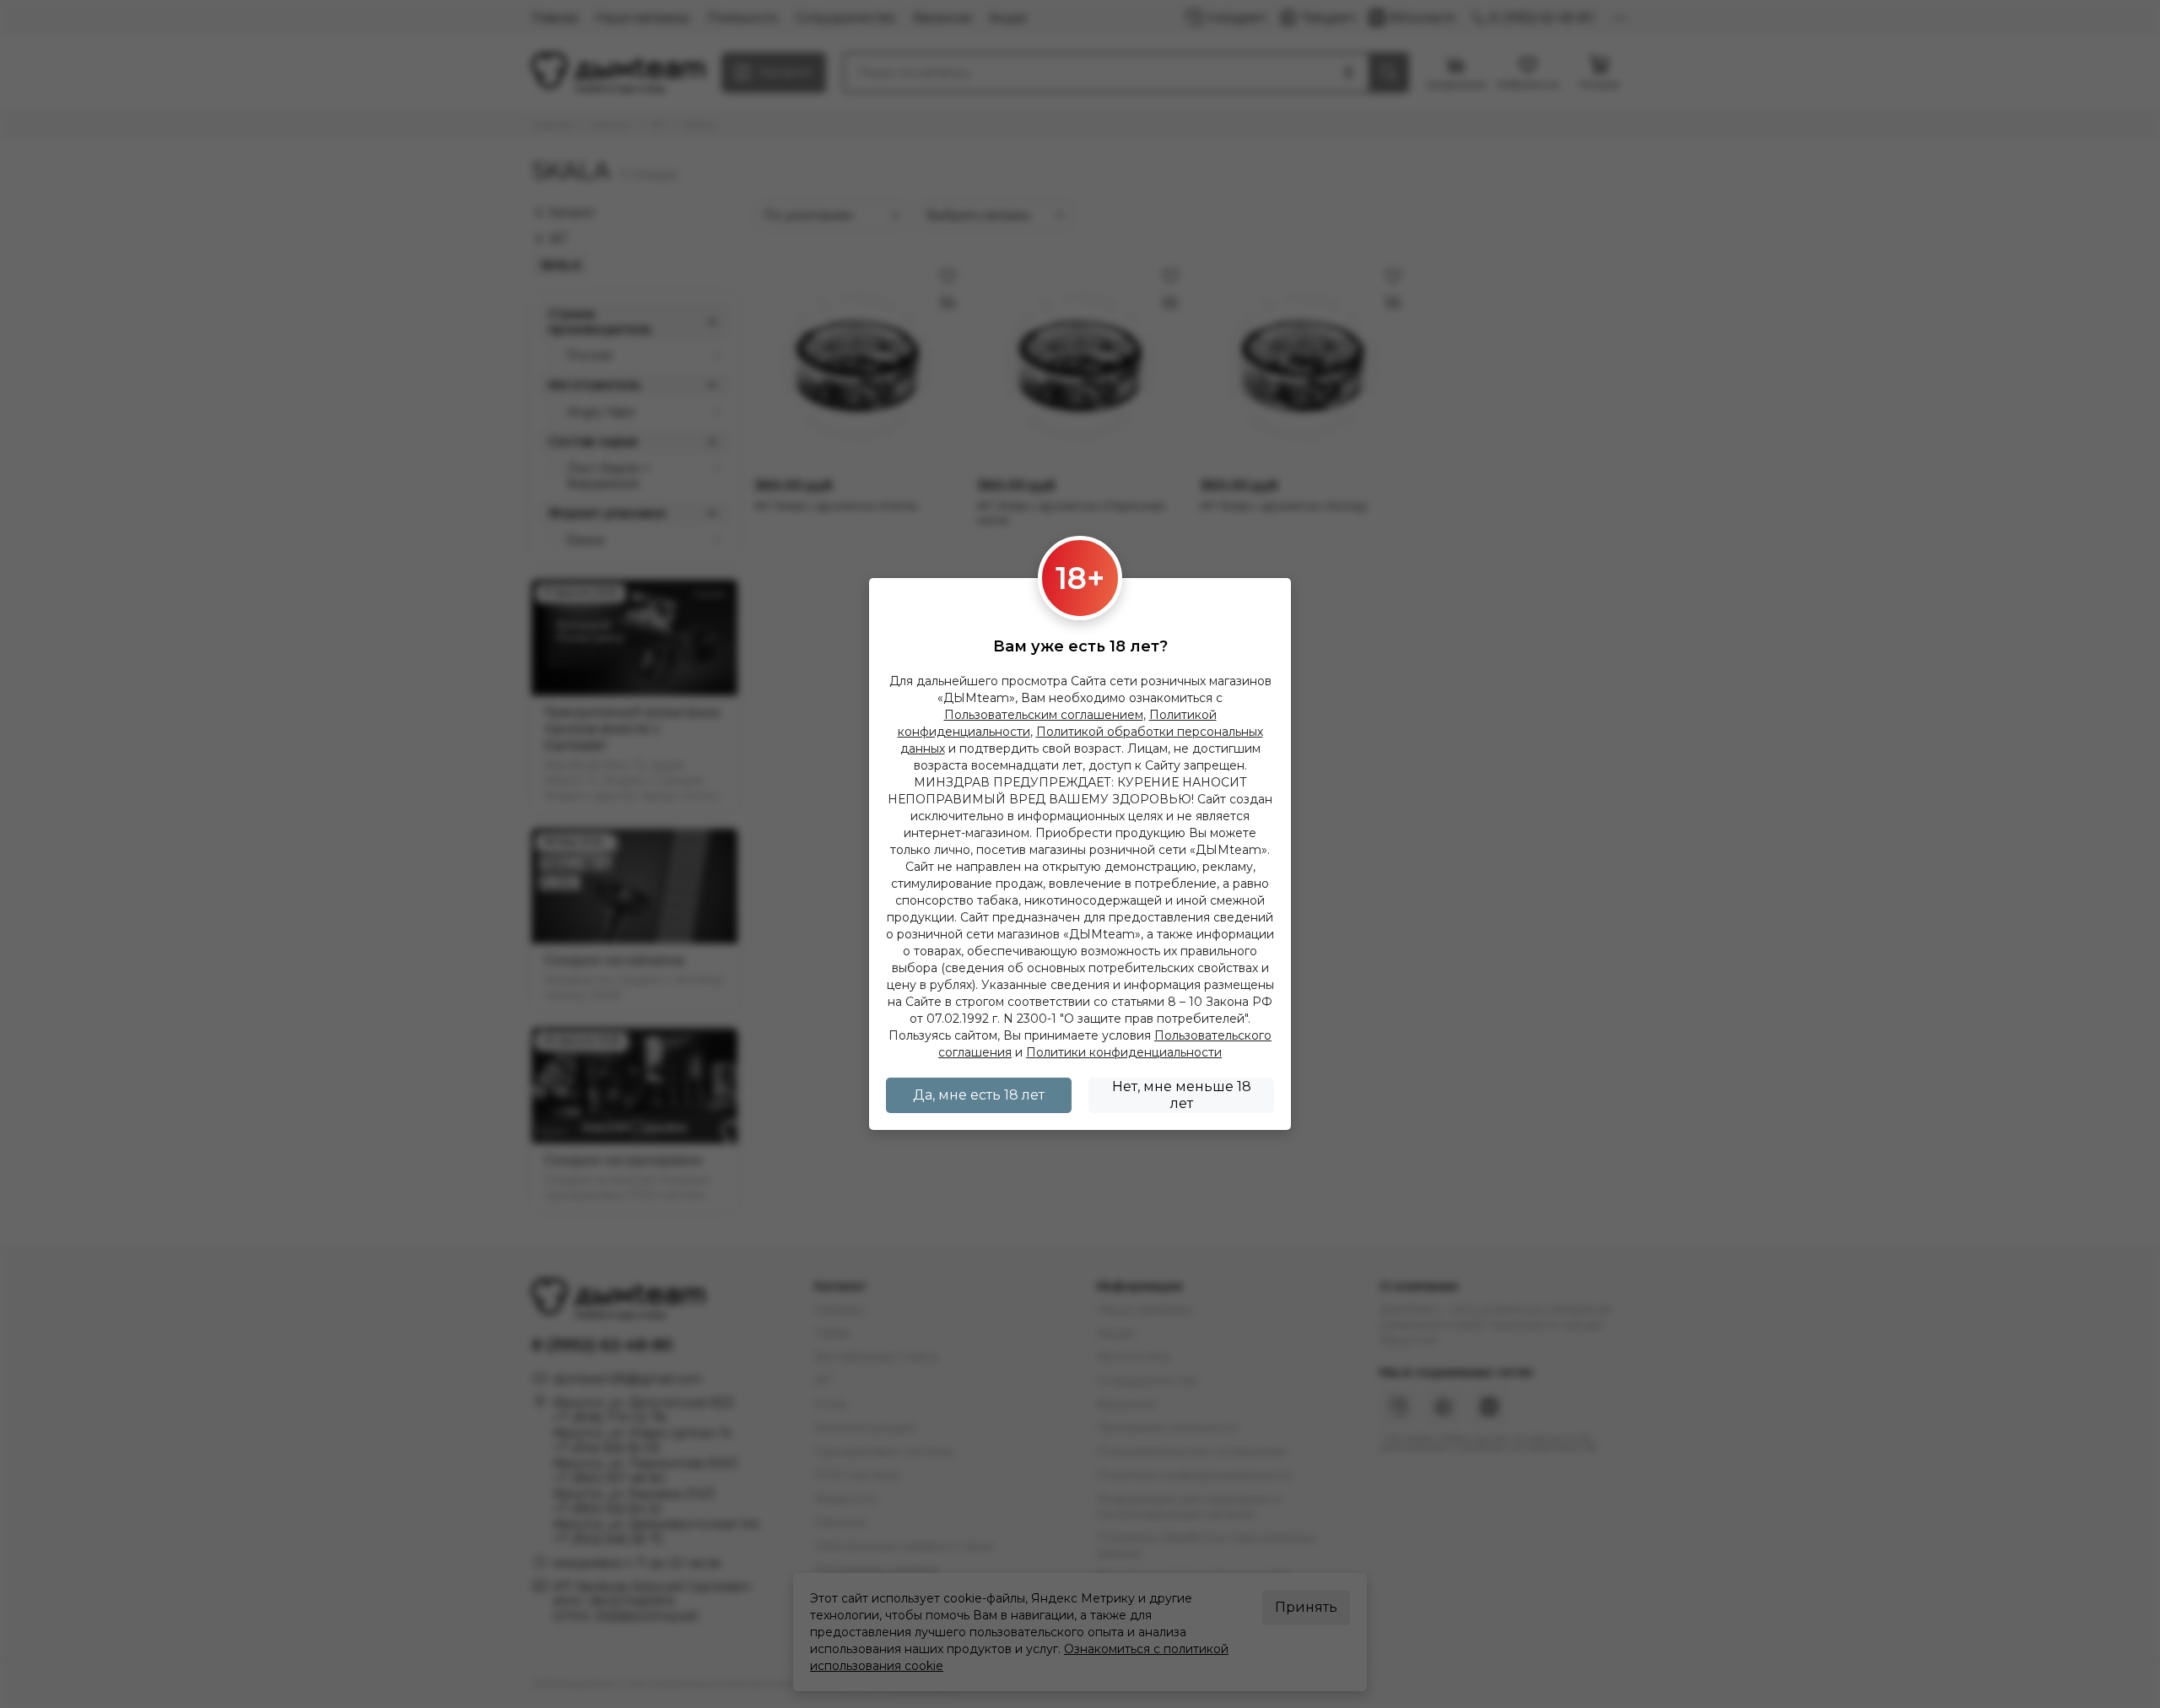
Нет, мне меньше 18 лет (1182, 1095)
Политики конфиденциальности (1124, 1052)
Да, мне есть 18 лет (979, 1095)
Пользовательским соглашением (1044, 715)
